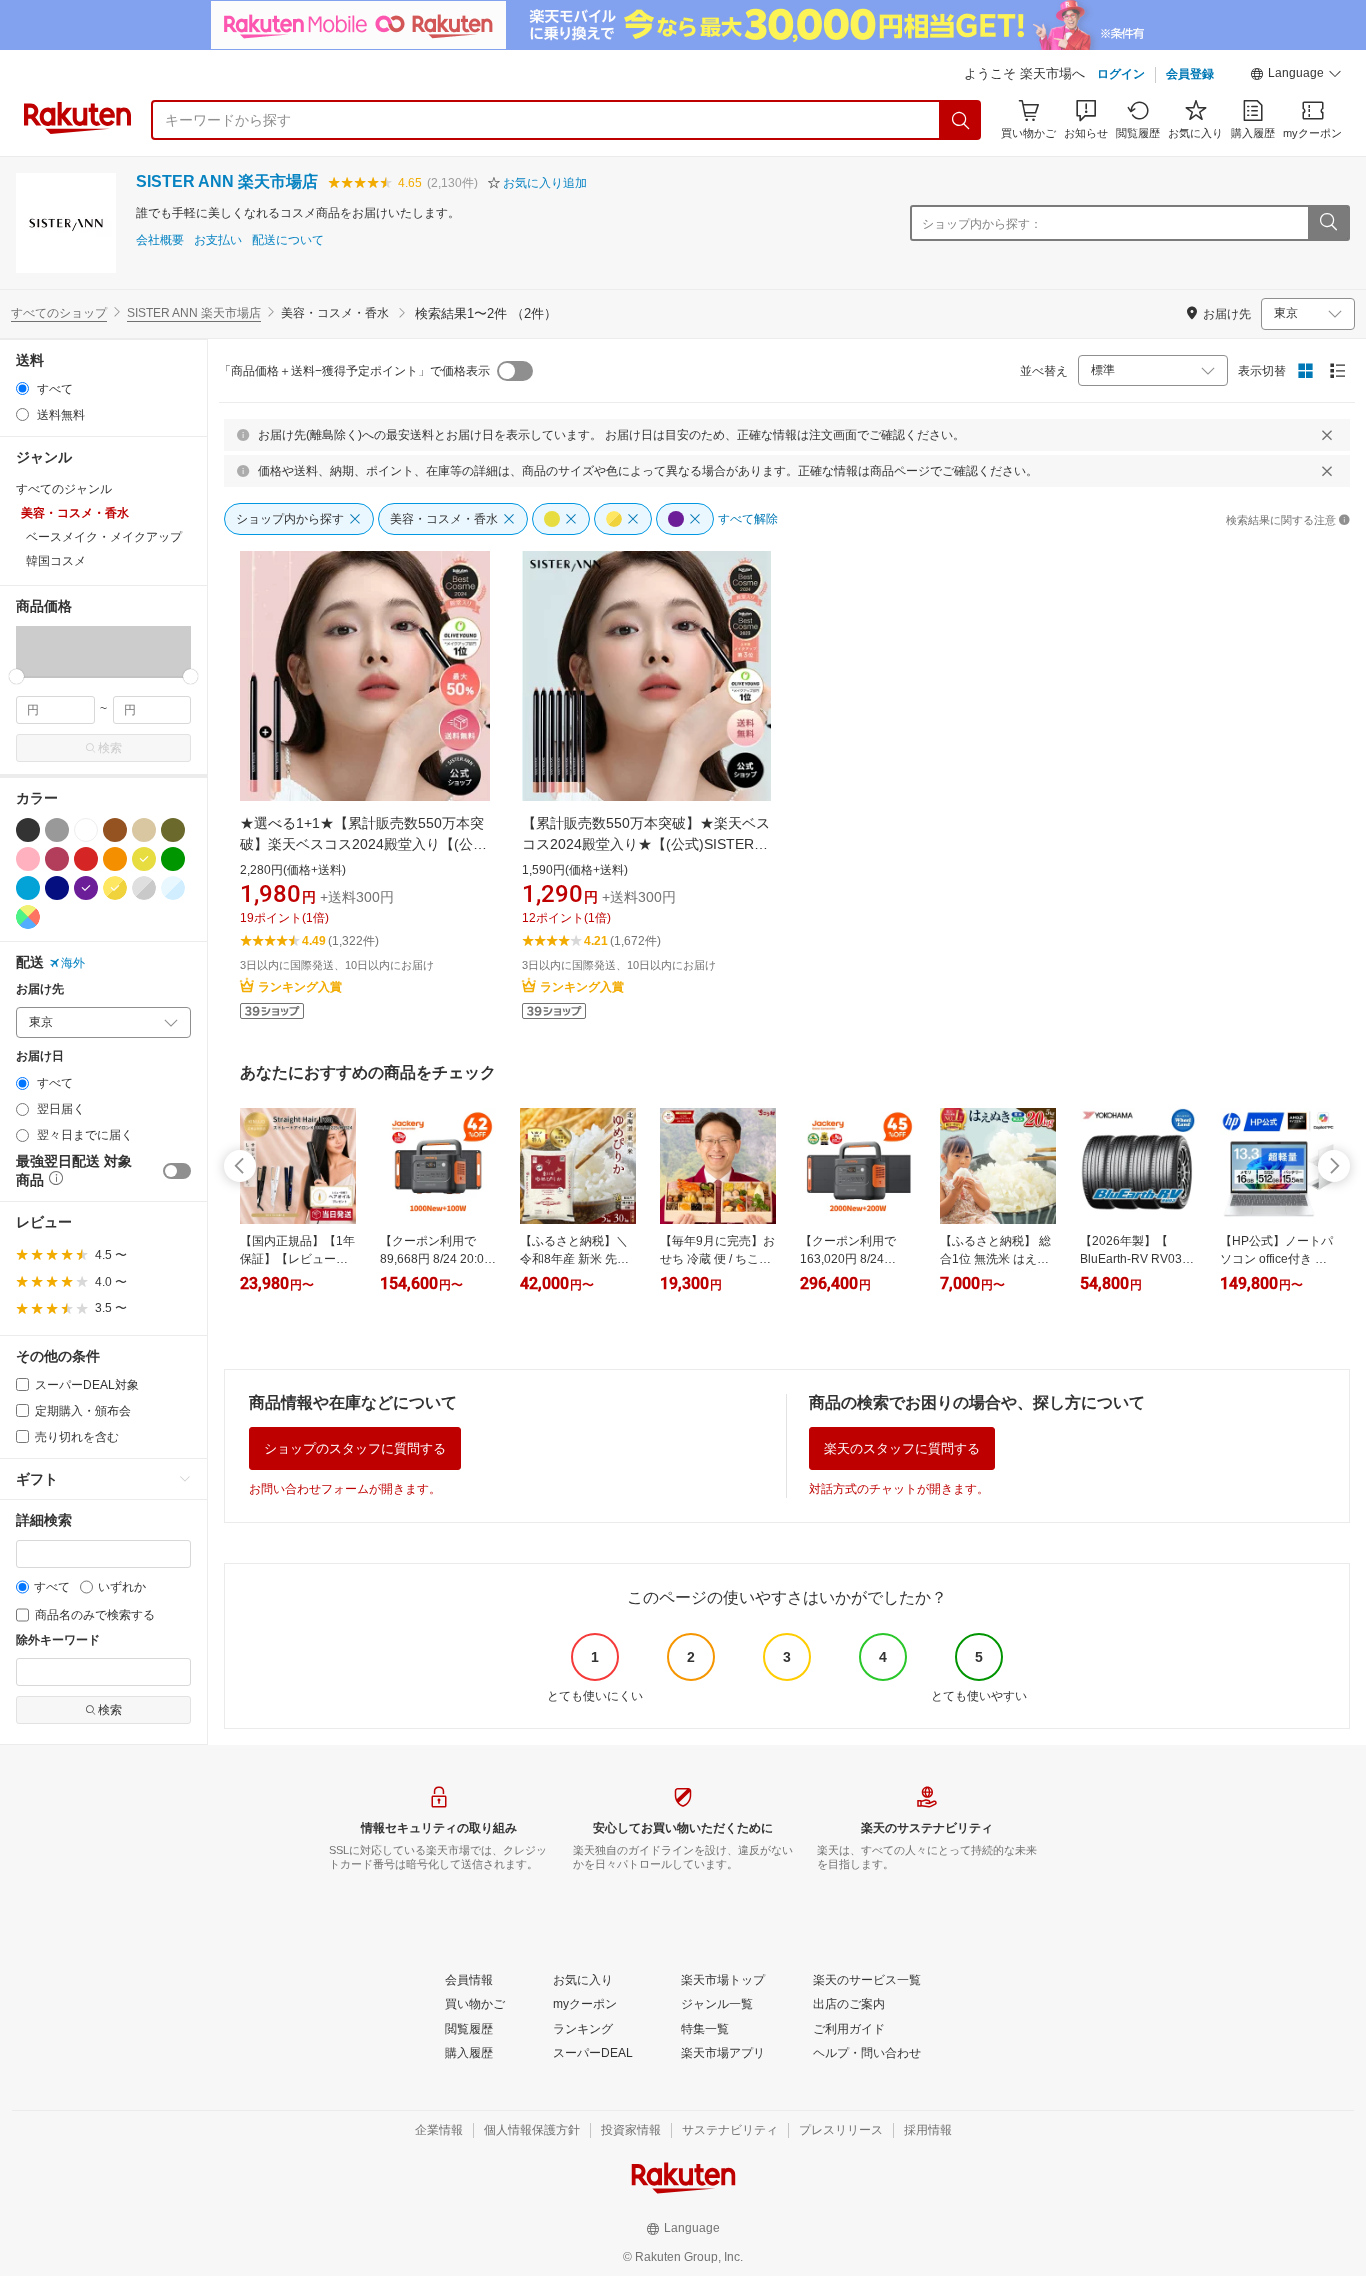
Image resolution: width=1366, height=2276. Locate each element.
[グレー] (57, 830)
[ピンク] (28, 859)
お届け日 (40, 1056)
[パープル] (86, 888)
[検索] (961, 120)
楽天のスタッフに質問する (902, 1448)
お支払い (218, 240)
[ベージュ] (144, 830)
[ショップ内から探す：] (1328, 223)
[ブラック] (28, 830)
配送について (288, 240)
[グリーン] (173, 859)
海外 (73, 963)
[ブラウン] (115, 830)
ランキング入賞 (300, 987)
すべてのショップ (59, 313)
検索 (110, 748)
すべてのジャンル (64, 489)
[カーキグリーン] (173, 830)
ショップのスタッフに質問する (355, 1448)
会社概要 (160, 240)
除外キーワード (58, 1640)
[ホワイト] (86, 830)
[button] (1296, 76)
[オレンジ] (115, 859)
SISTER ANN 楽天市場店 (227, 181)
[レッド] (86, 859)
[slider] (16, 676)
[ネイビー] (57, 888)
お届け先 (40, 989)
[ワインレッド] (57, 859)
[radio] (22, 388)
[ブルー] (28, 888)
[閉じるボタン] (1327, 435)
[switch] (177, 1171)
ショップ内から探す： (982, 224)
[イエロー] (144, 859)
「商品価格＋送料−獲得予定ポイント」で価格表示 (354, 371)
